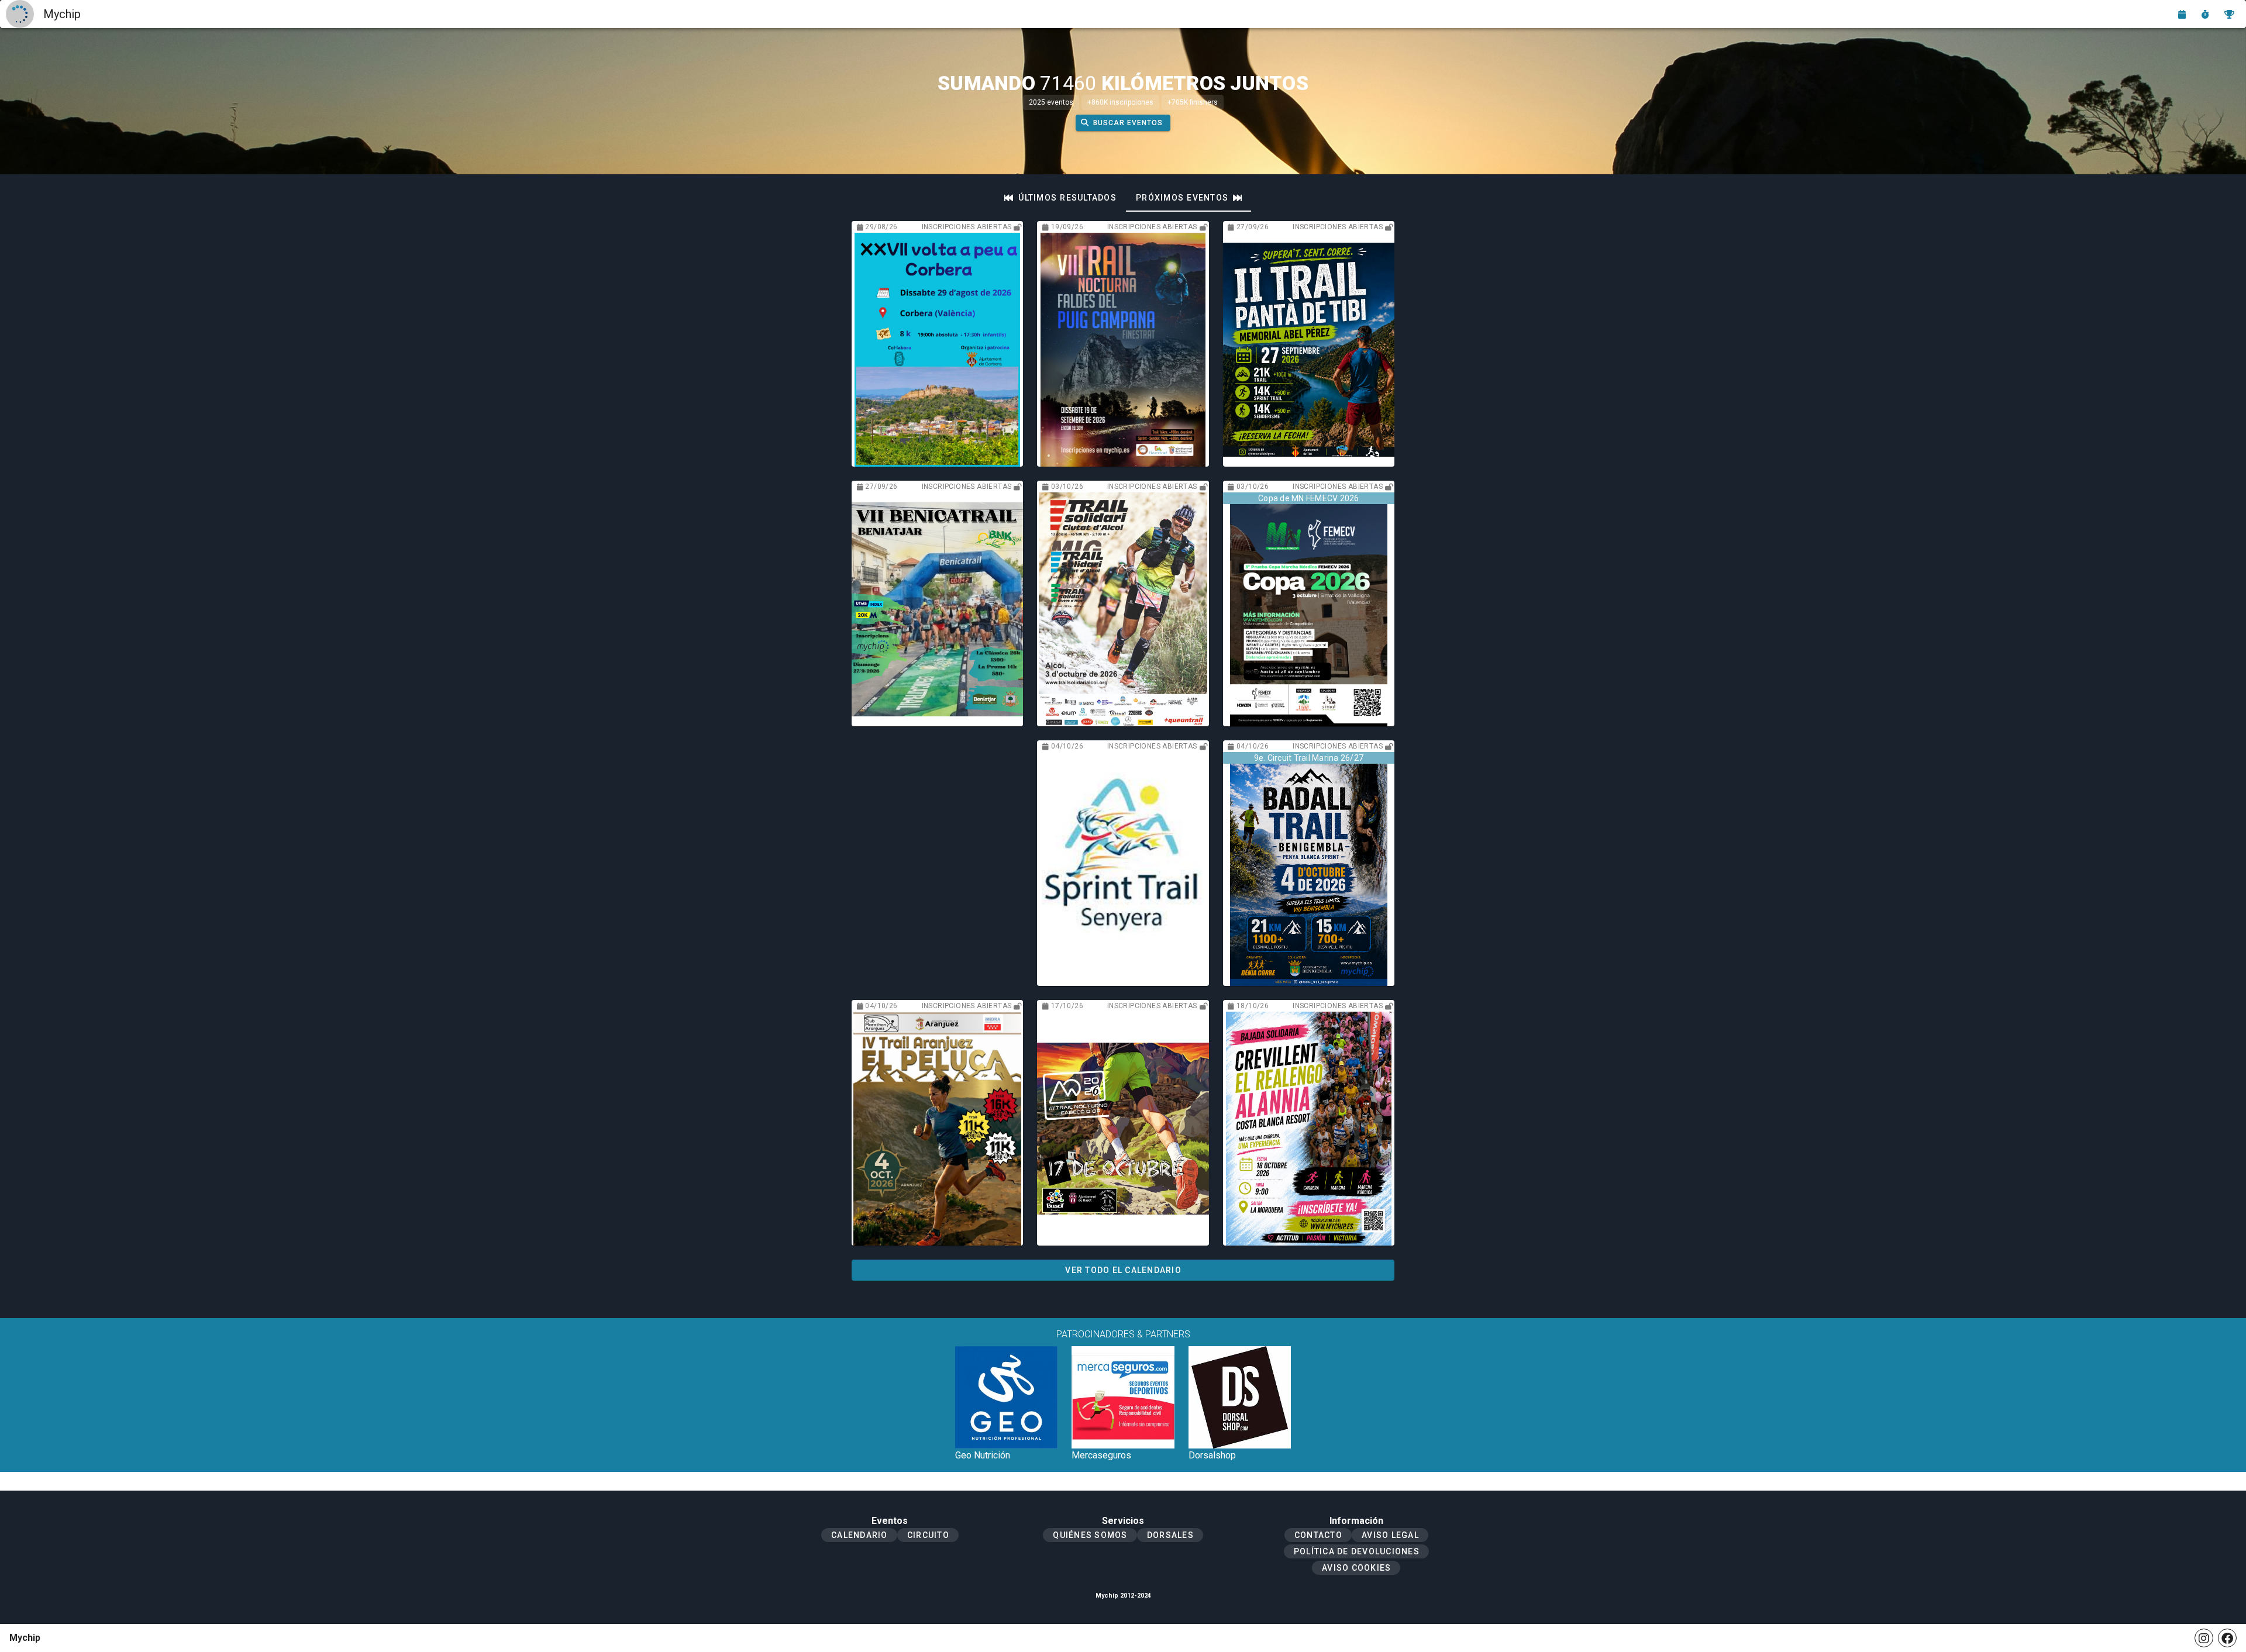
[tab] (1060, 198)
